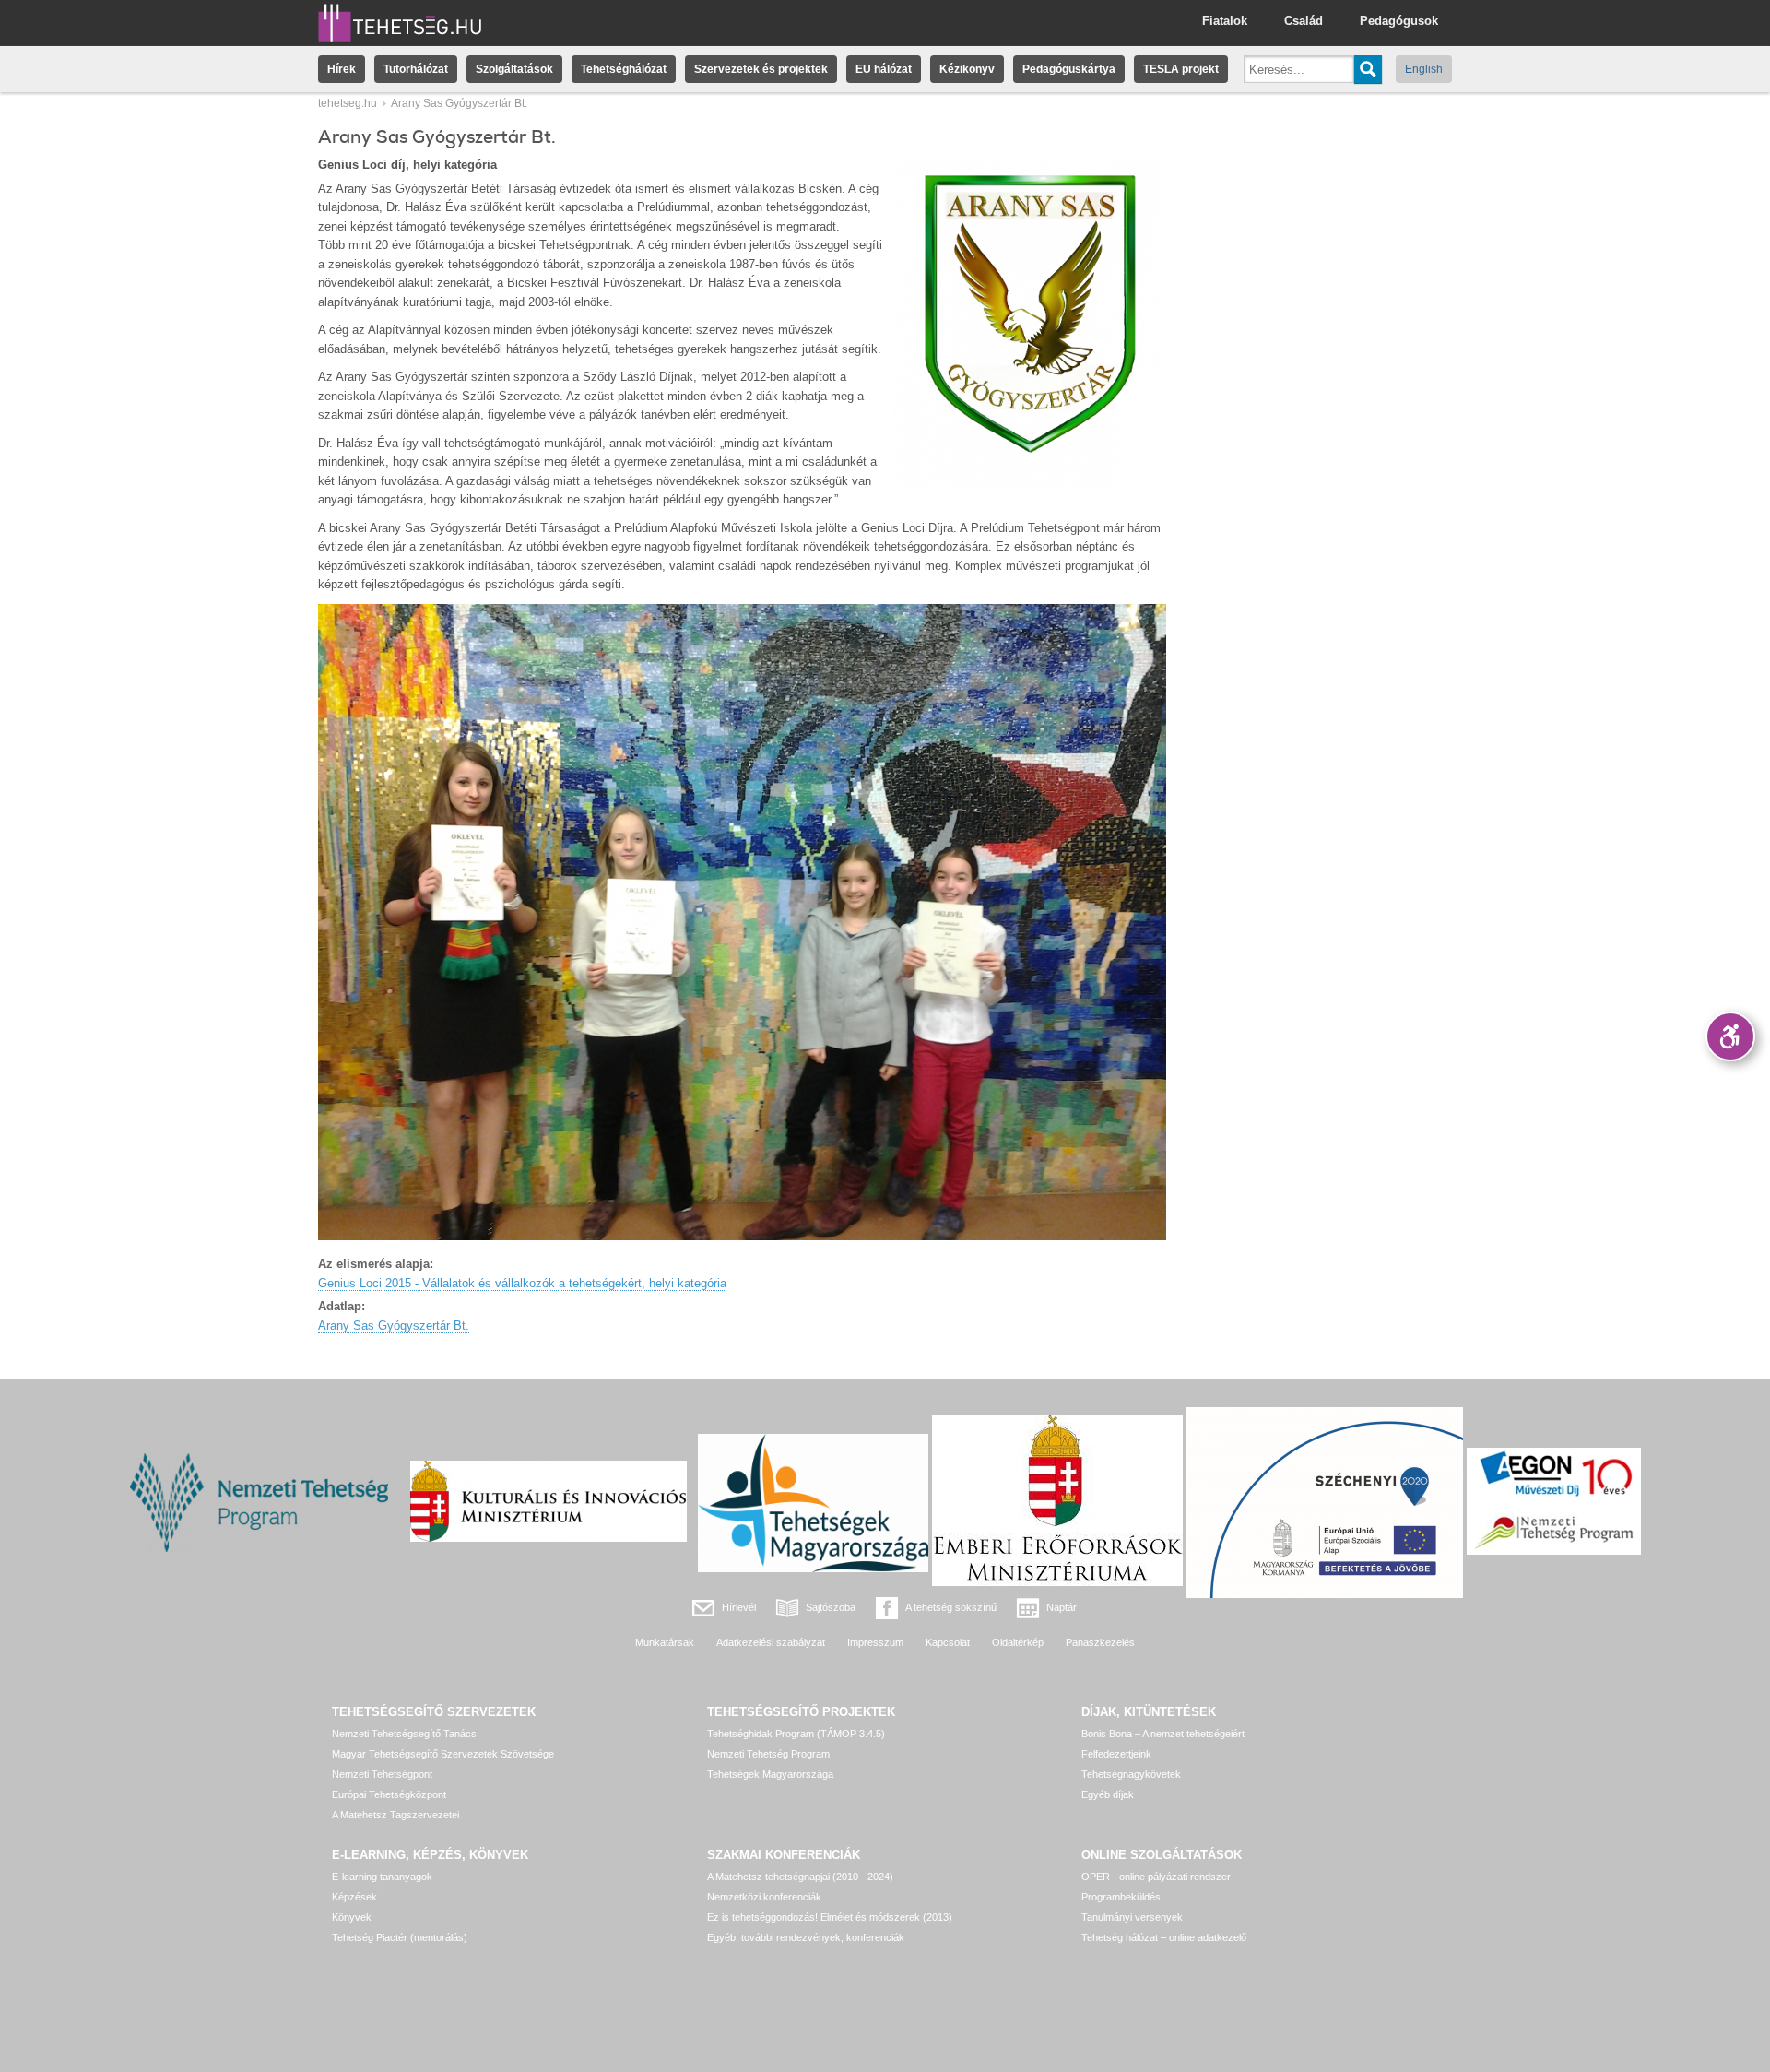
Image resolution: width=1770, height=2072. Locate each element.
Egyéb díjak (1108, 1794)
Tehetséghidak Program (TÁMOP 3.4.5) (796, 1734)
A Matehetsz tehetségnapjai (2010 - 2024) (800, 1877)
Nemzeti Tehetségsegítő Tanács (404, 1734)
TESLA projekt (1181, 69)
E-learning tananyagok (382, 1877)
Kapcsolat (948, 1642)
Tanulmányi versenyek (1132, 1917)
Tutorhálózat (416, 69)
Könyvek (352, 1917)
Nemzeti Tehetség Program (768, 1754)
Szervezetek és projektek (761, 69)
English (1424, 69)
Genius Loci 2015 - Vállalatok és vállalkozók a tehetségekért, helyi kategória (522, 1283)
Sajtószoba (831, 1607)
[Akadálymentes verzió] (1730, 1036)
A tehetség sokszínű (951, 1607)
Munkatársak (665, 1642)
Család (1304, 21)
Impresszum (875, 1642)
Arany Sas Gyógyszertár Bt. (394, 1326)
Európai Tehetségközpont (389, 1794)
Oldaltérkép (1018, 1642)
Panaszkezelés (1100, 1642)
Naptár (1062, 1607)
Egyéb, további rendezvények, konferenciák (806, 1937)
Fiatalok (1225, 21)
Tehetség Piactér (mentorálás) (400, 1937)
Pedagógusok (1399, 21)
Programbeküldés (1121, 1897)
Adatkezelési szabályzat (771, 1642)
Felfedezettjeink (1116, 1754)
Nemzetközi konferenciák (764, 1897)
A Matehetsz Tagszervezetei (395, 1815)
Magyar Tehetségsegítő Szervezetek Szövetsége (443, 1754)
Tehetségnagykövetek (1131, 1774)
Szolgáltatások (514, 69)
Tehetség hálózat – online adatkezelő (1164, 1937)
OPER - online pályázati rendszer (1156, 1877)
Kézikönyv (967, 69)
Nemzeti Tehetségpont (382, 1774)
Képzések (354, 1897)
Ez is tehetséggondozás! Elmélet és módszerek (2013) (830, 1917)
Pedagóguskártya (1069, 69)
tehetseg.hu (348, 103)
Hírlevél (739, 1607)
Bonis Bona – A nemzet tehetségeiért (1163, 1734)
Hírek (342, 69)
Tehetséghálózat (624, 69)
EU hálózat (884, 69)
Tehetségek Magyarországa (770, 1774)
